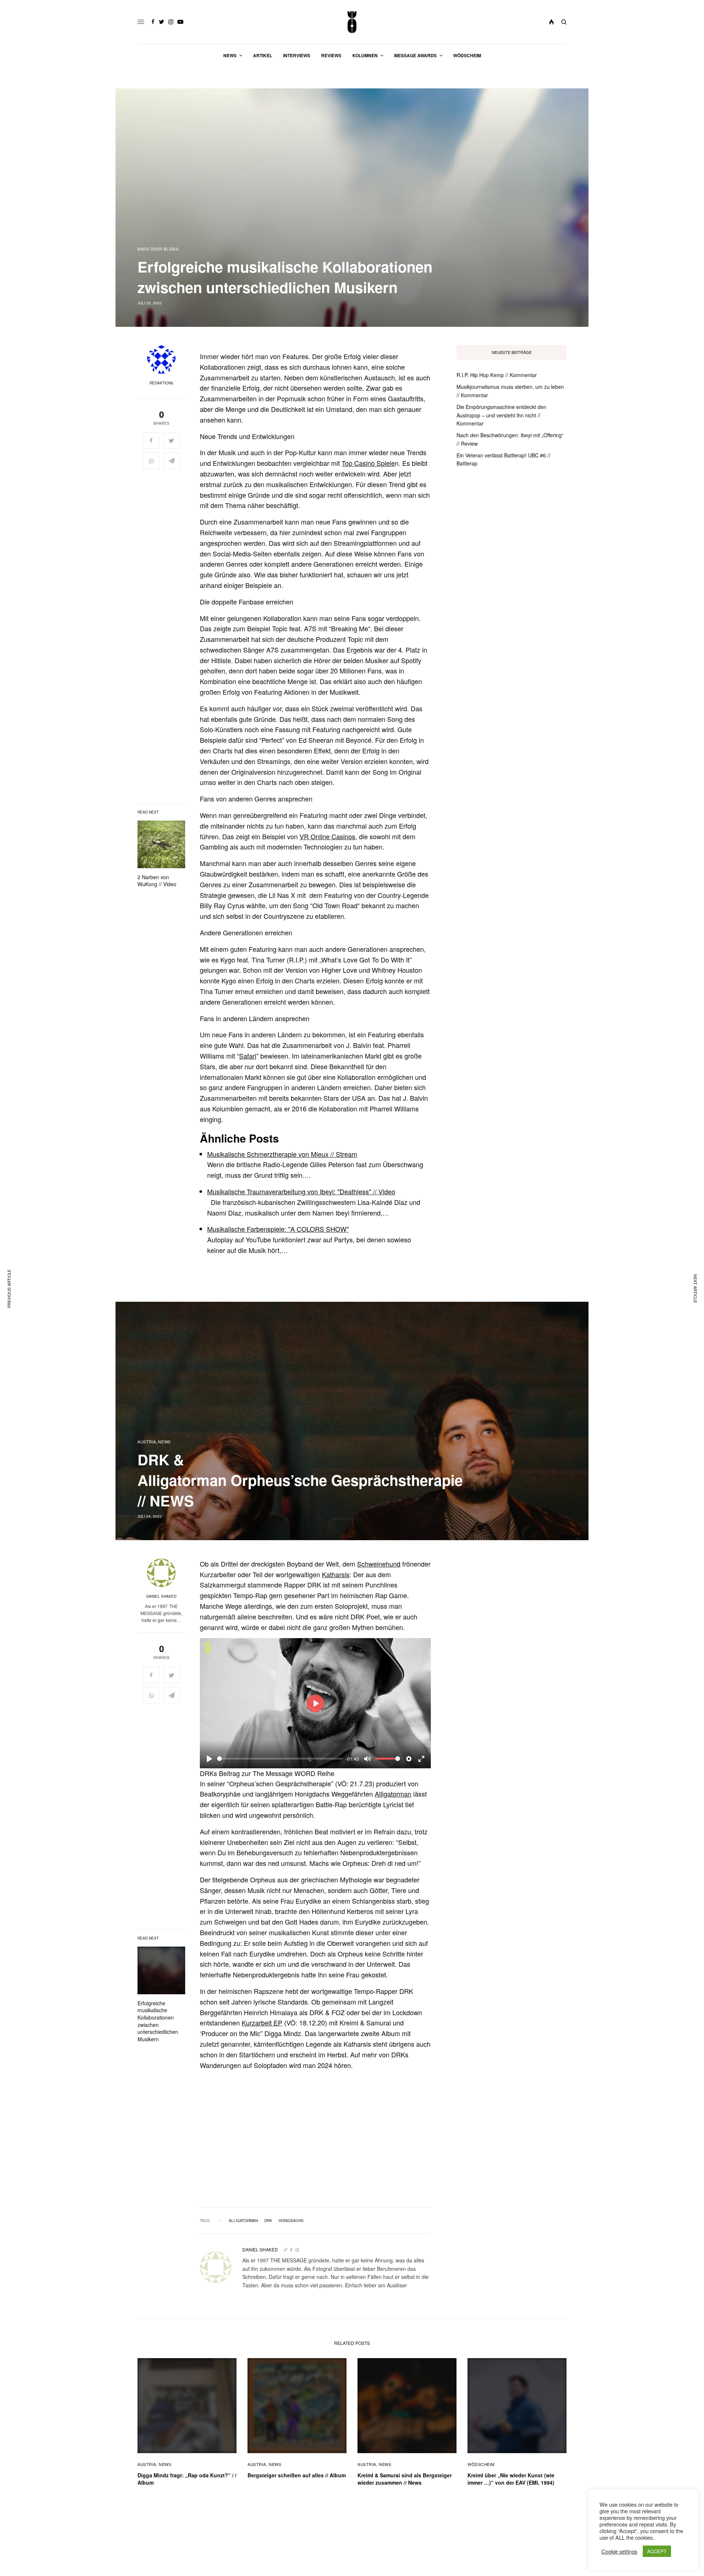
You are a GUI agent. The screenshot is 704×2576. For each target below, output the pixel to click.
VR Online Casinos (327, 836)
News (164, 1442)
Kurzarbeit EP (262, 2023)
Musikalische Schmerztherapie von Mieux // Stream (282, 1154)
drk (268, 2221)
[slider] (280, 1759)
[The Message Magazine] (352, 22)
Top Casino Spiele (368, 463)
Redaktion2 (162, 383)
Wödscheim (481, 2464)
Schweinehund (379, 1564)
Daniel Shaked (161, 1596)
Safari (248, 1056)
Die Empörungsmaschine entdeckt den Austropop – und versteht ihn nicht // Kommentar (501, 415)
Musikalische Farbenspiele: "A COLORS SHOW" (278, 1229)
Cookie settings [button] (619, 2551)
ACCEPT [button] (657, 2551)
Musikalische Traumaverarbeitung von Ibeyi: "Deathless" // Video (301, 1191)
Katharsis (336, 1574)
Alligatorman (393, 1794)
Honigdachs (291, 2221)
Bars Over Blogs (158, 249)
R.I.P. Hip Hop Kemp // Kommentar (497, 375)
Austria (147, 1442)
